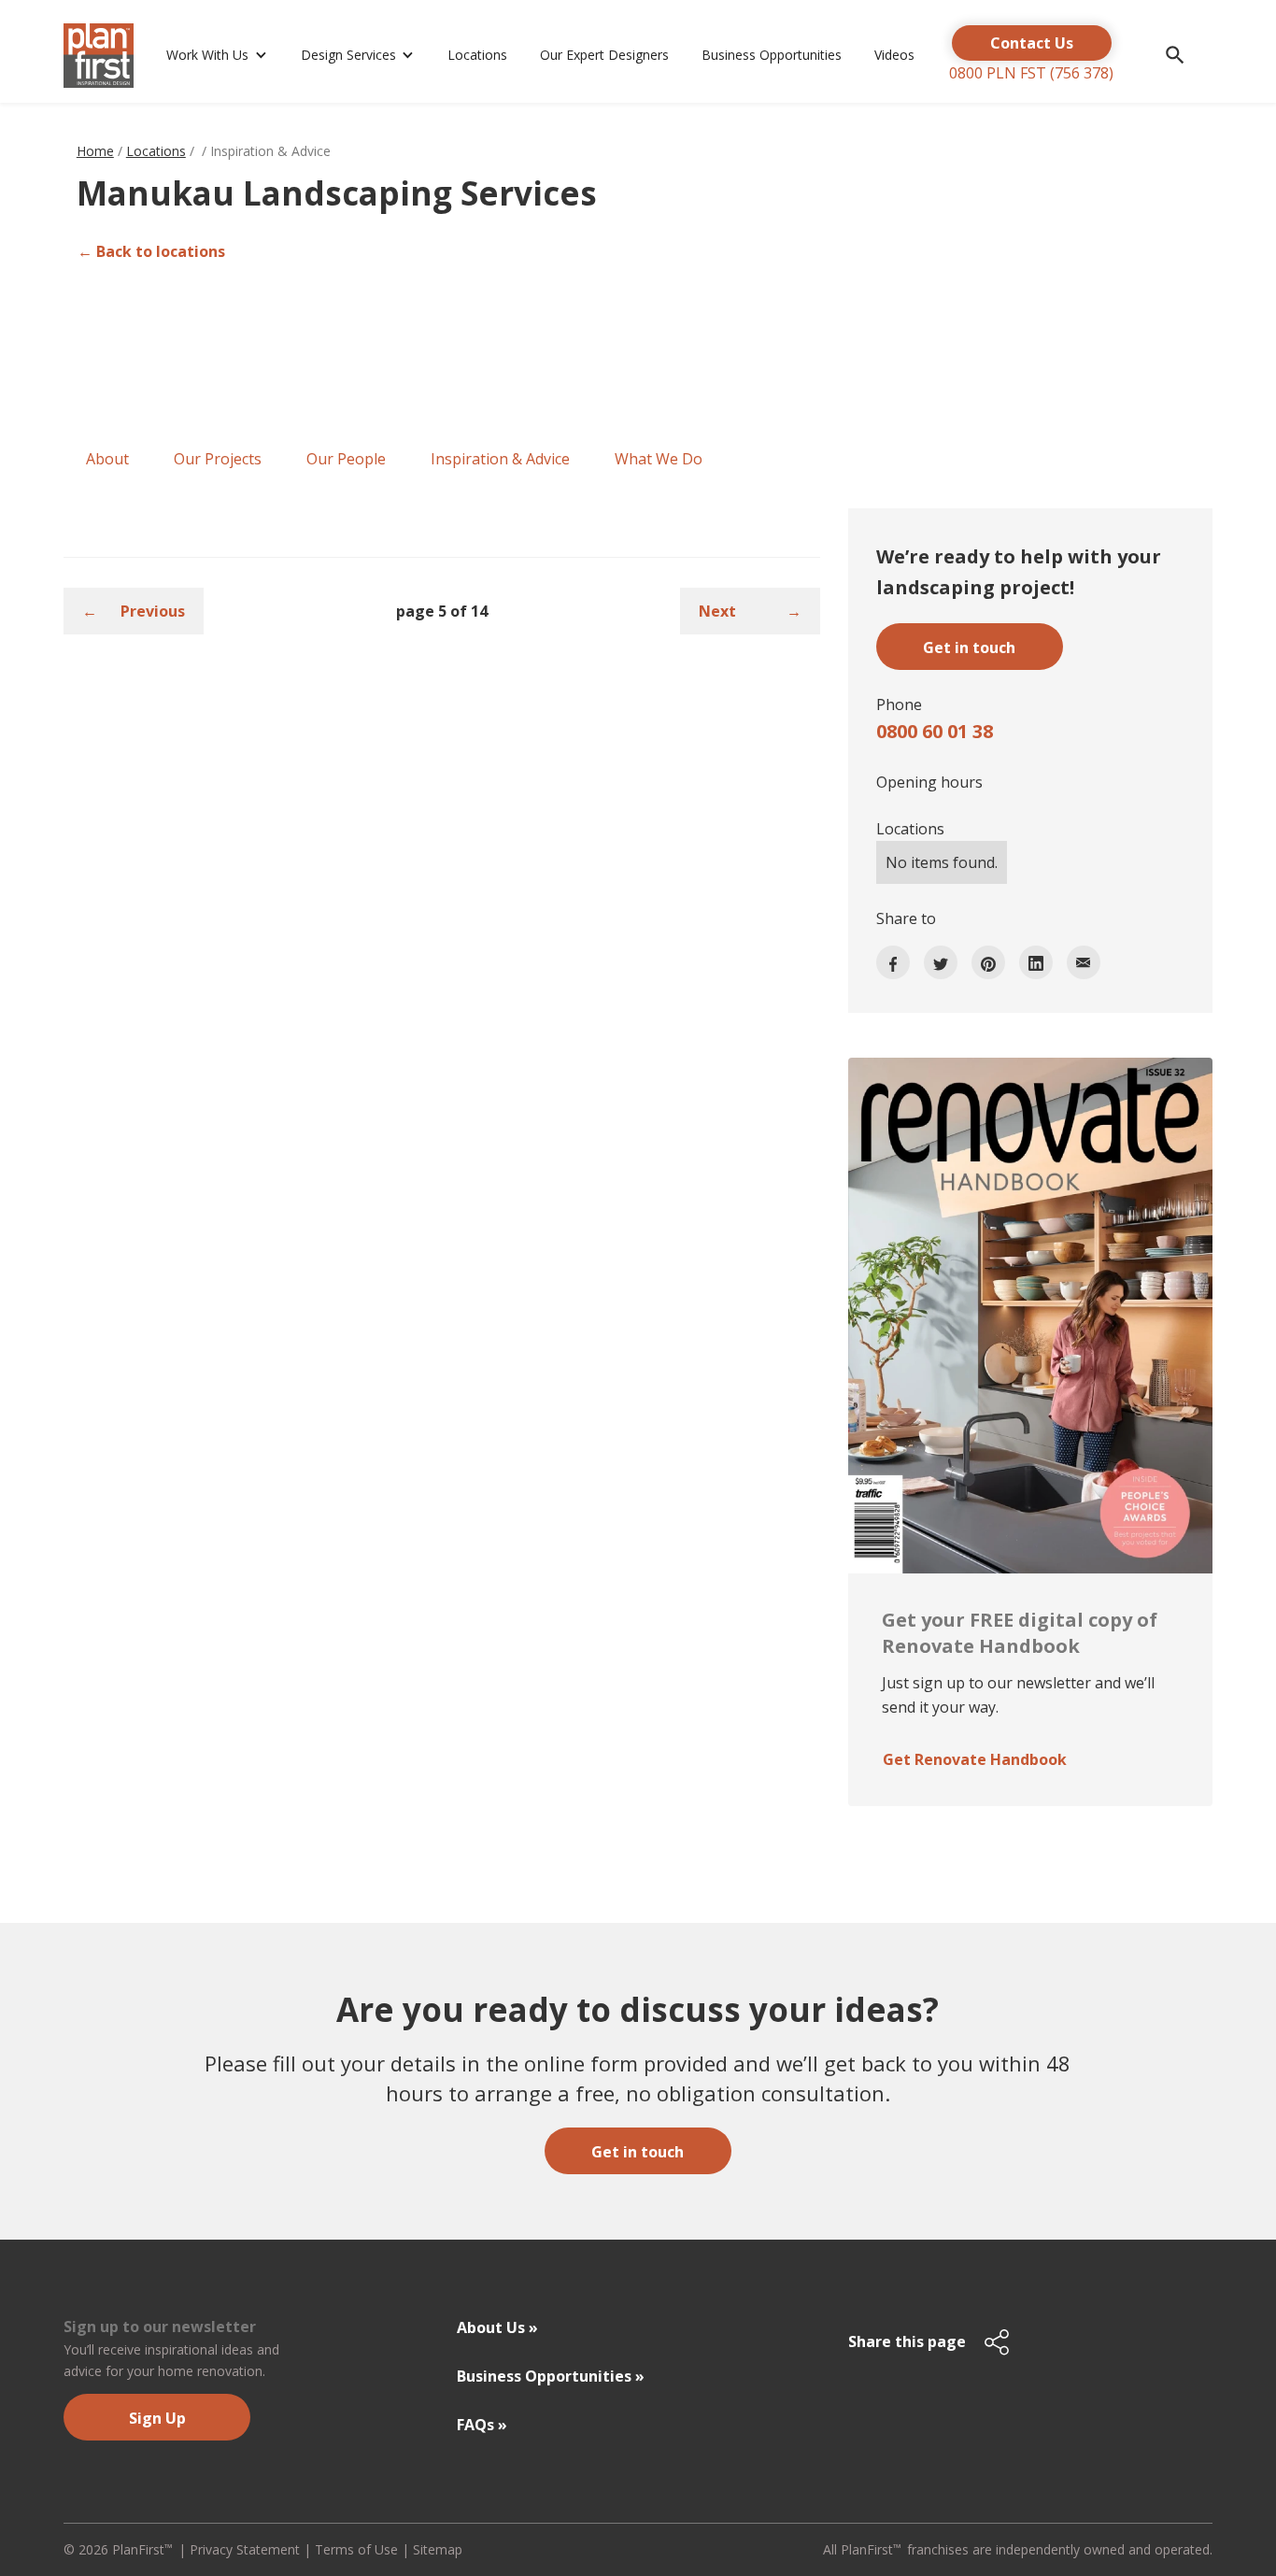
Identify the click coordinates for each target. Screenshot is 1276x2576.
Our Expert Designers (604, 55)
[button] (214, 56)
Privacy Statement (245, 2549)
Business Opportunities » (551, 2376)
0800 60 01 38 (935, 731)
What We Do (659, 459)
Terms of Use (356, 2549)
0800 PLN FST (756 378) (1031, 73)
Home (95, 151)
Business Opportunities (772, 55)
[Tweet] (941, 962)
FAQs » (482, 2425)
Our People (346, 459)
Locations (477, 55)
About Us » (497, 2327)
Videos (894, 55)
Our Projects (218, 459)
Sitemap (438, 2549)
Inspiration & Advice (500, 459)
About (107, 459)
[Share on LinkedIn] (1036, 962)
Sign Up (157, 2418)
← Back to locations (151, 251)
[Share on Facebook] (893, 962)
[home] (101, 56)
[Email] (1084, 962)
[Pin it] (988, 962)
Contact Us (1032, 43)
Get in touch (638, 2152)
